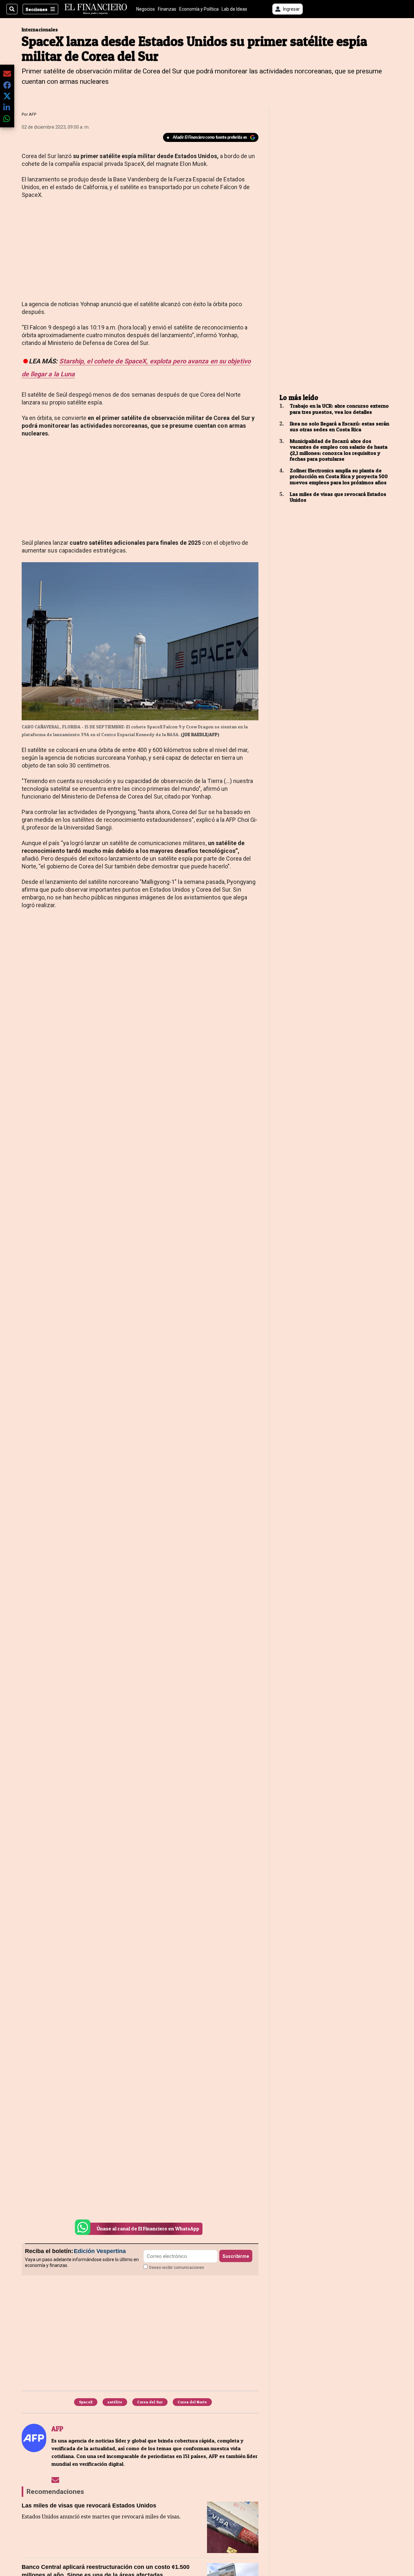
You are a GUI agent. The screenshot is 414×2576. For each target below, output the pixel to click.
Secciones (37, 9)
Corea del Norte (192, 2402)
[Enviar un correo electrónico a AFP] (55, 2480)
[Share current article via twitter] (7, 96)
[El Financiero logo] (96, 9)
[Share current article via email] (7, 74)
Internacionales (40, 30)
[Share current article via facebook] (7, 85)
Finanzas (167, 9)
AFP (33, 114)
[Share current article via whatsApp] (7, 118)
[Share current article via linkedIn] (7, 107)
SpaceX (86, 2402)
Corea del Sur (150, 2402)
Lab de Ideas (234, 9)
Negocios (146, 9)
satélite (115, 2402)
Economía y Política (199, 9)
